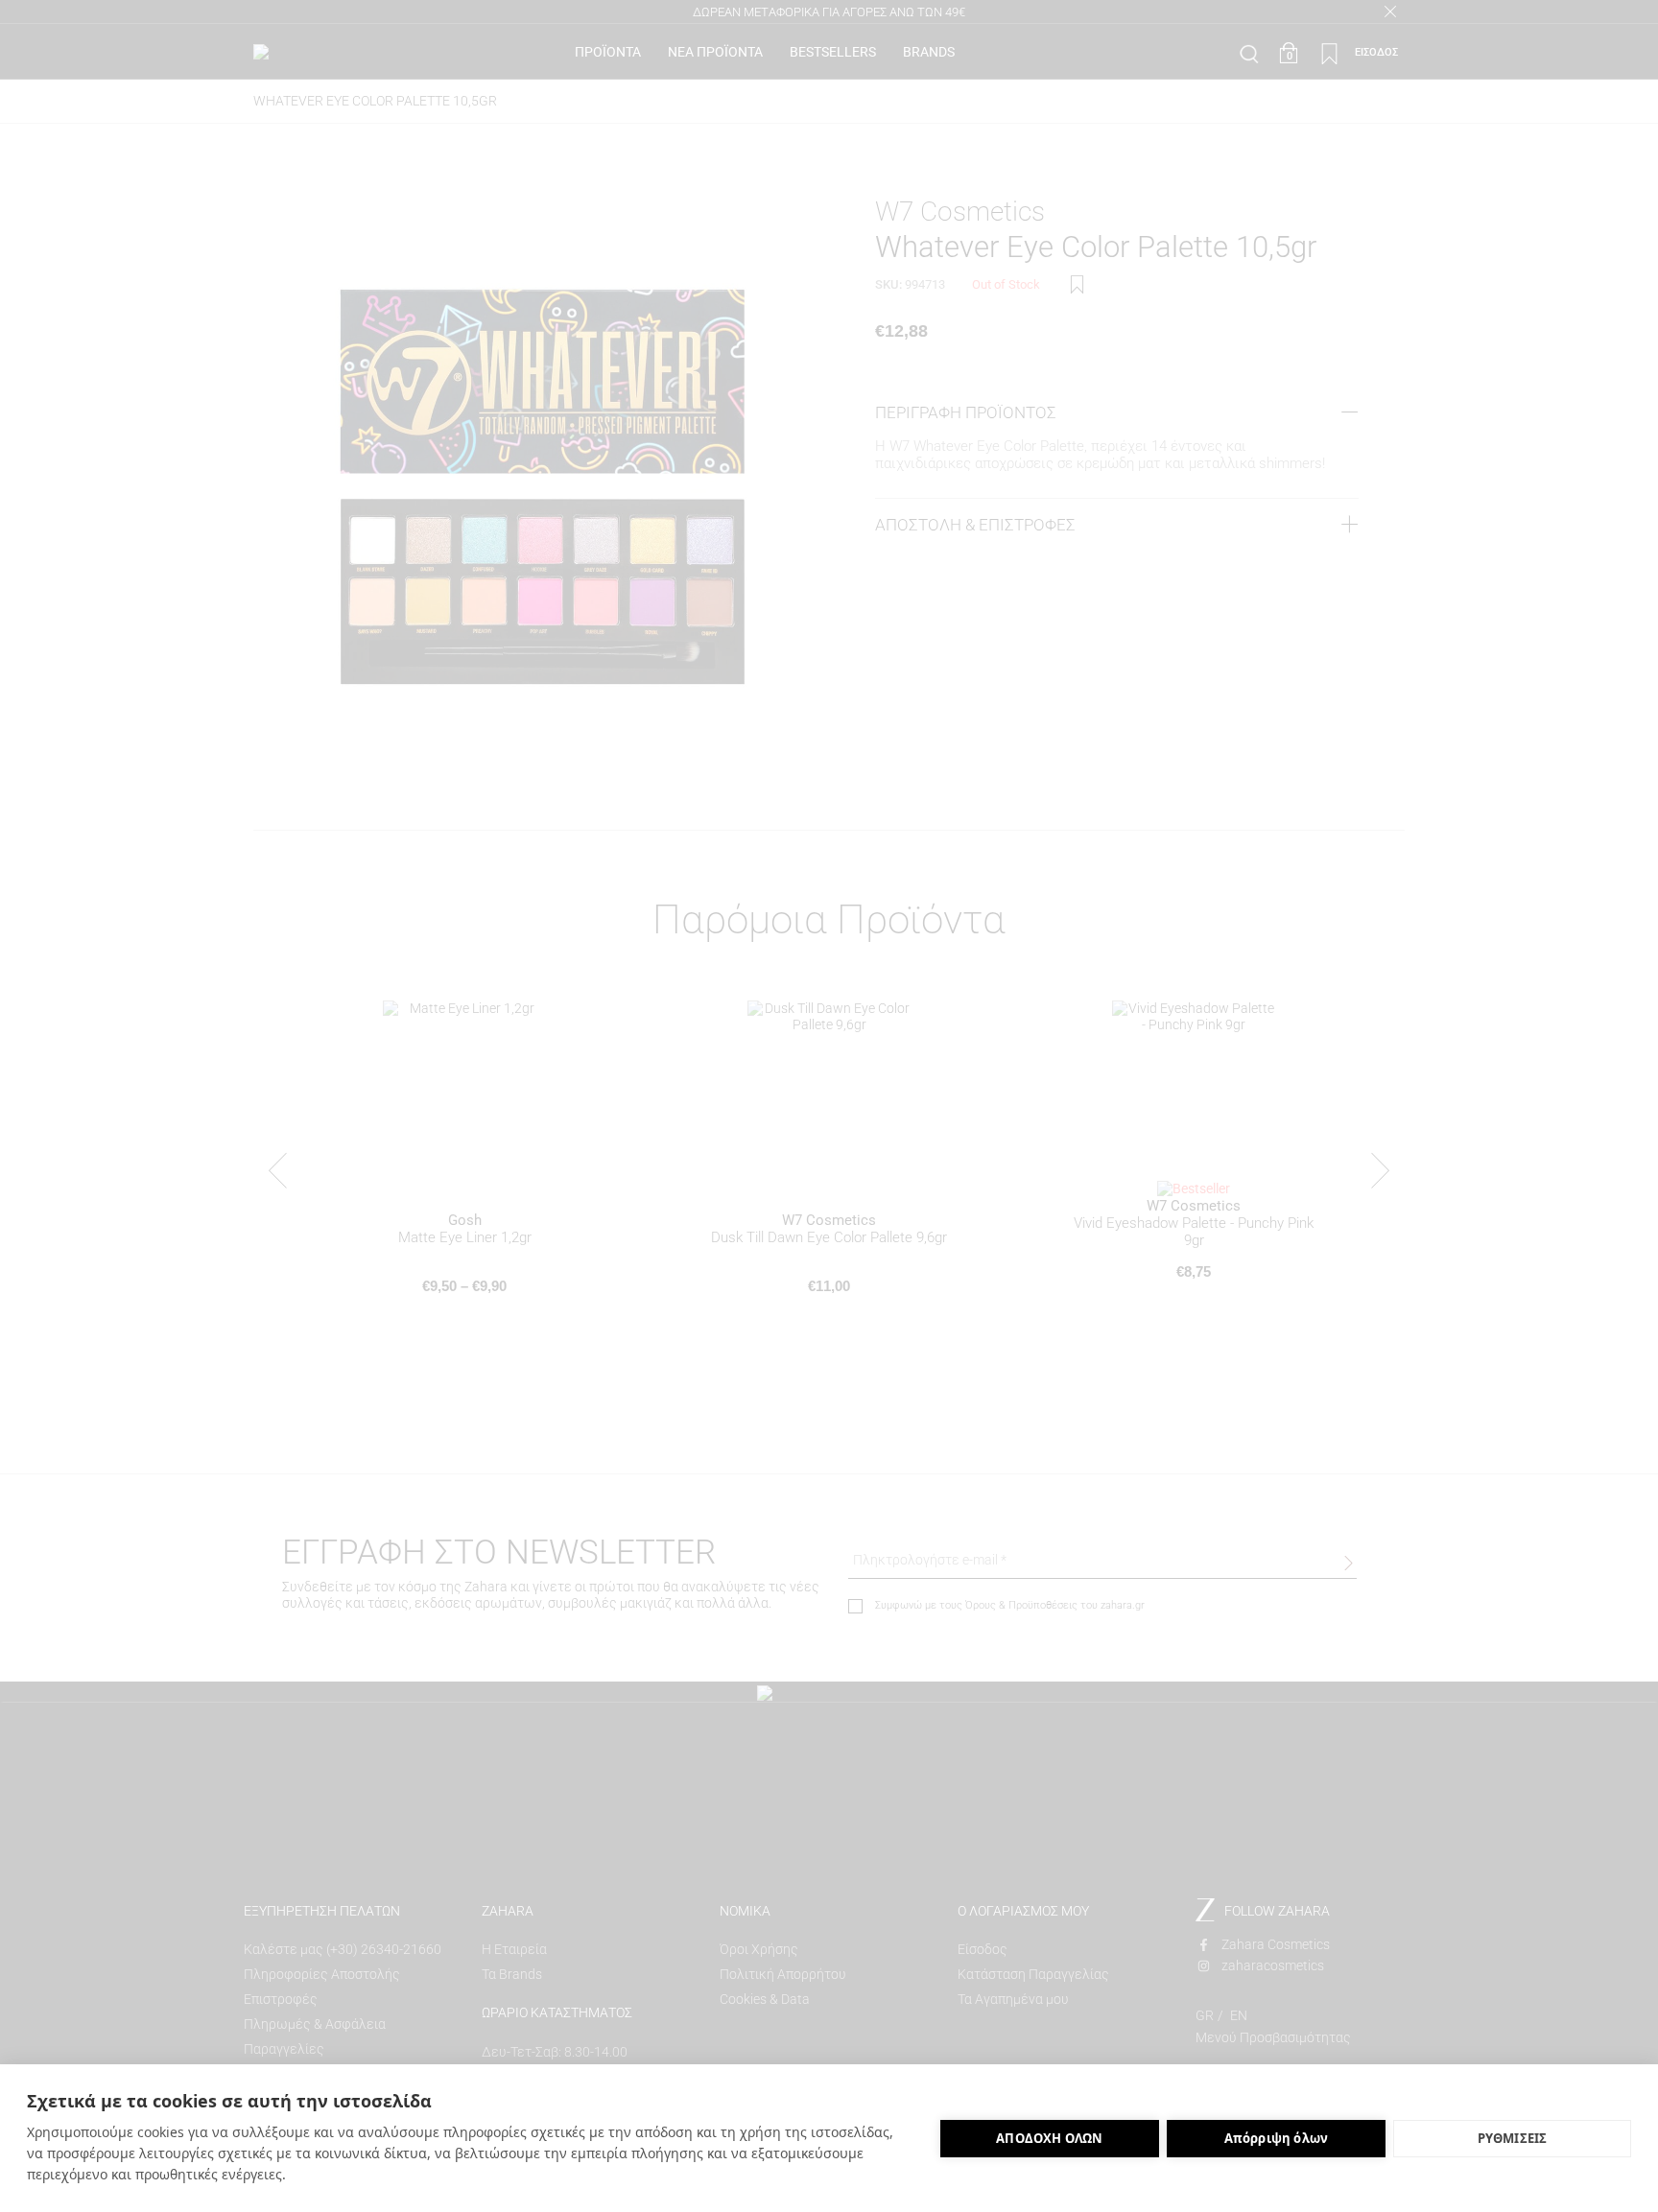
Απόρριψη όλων (1277, 2138)
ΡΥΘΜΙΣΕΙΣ (1513, 2138)
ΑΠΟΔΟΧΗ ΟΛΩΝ (1049, 2138)
